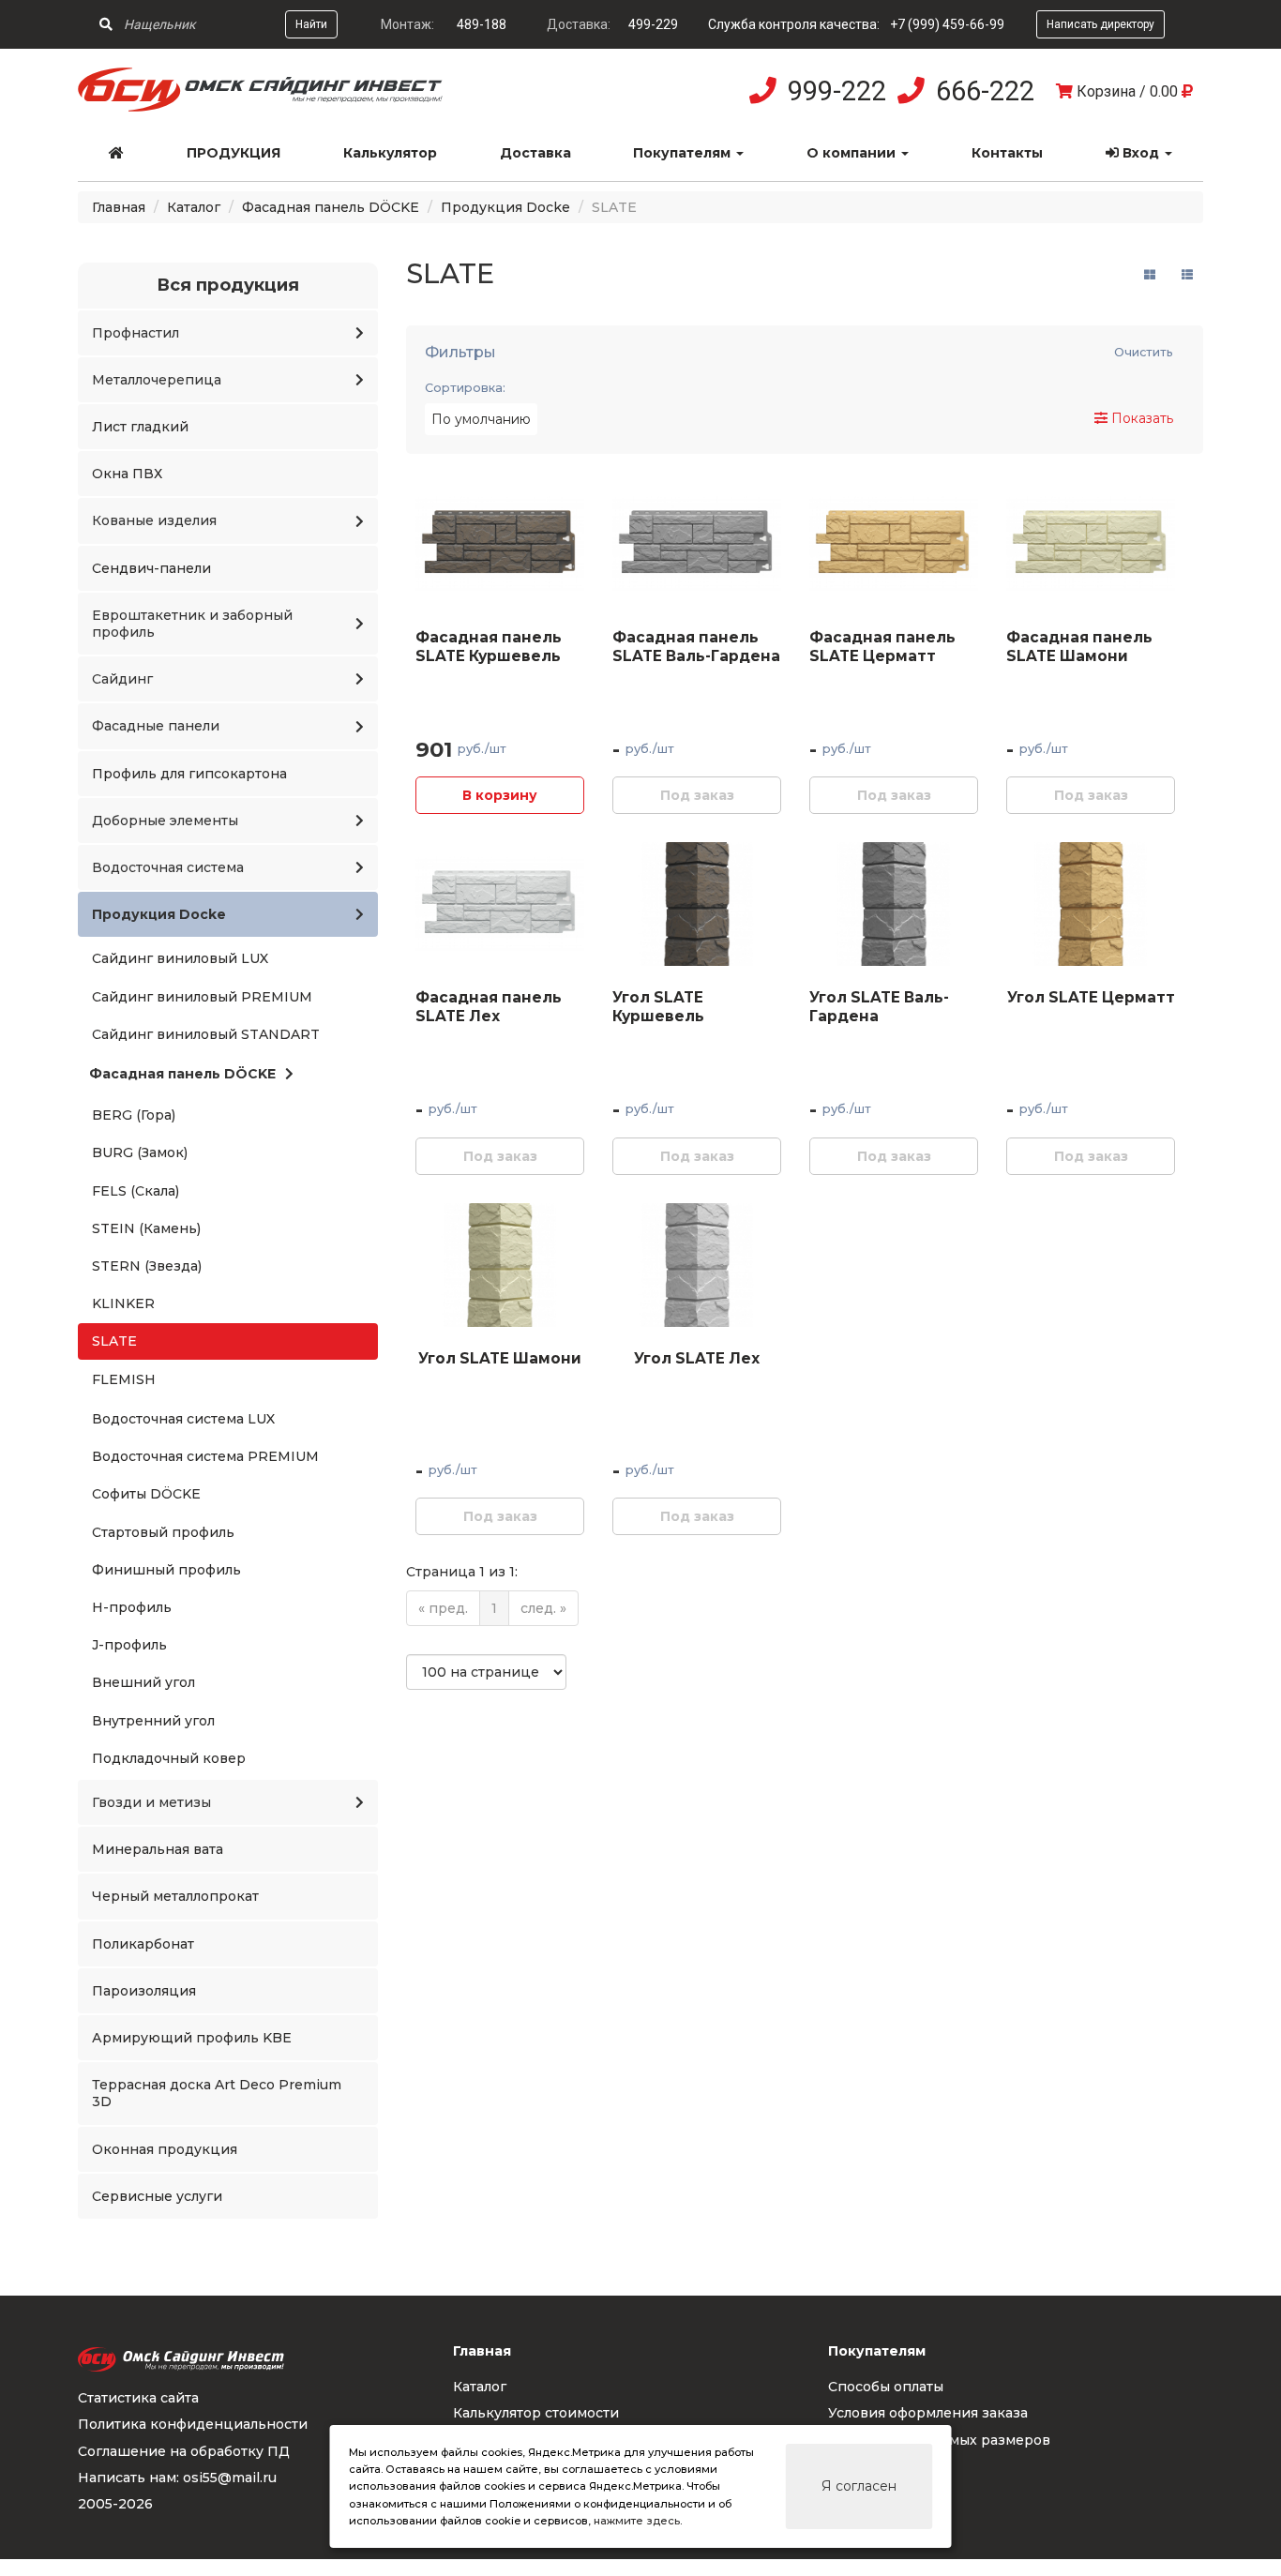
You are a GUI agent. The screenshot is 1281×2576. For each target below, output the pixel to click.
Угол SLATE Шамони (500, 1358)
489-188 (482, 24)
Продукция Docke (505, 207)
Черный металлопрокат (175, 1896)
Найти (311, 24)
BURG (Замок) (140, 1152)
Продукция (234, 153)
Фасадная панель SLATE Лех (489, 1007)
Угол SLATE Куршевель (658, 1007)
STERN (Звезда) (147, 1266)
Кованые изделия (154, 520)
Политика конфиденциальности (193, 2424)
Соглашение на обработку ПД (184, 2451)
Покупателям (684, 153)
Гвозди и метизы (151, 1802)
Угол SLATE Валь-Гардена (879, 1007)
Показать (1140, 418)
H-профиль (132, 1607)
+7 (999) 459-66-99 (947, 24)
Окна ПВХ (127, 474)
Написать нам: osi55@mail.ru (177, 2478)
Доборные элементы (165, 821)
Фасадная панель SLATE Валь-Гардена (696, 647)
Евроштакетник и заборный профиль (192, 624)
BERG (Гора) (134, 1115)
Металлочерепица (157, 380)
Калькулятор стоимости (536, 2413)
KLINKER (123, 1303)
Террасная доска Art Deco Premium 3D (217, 2093)
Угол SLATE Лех (697, 1358)
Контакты (1007, 153)
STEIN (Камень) (146, 1228)
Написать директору (1100, 24)
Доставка (535, 153)
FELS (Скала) (136, 1191)
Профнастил (136, 333)
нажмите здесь (637, 2521)
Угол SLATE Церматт (1091, 997)
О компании (853, 153)
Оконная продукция (165, 2149)
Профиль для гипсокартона (189, 774)
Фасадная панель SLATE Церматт (882, 647)
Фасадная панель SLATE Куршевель (489, 647)
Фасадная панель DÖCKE (331, 207)
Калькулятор (390, 153)
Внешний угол (143, 1682)
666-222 (985, 91)
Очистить (1144, 352)
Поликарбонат (143, 1944)
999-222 (837, 91)
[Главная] (117, 153)
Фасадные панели (156, 726)
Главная (119, 207)
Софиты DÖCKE (146, 1494)
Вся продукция (228, 285)
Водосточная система (168, 867)
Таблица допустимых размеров (939, 2440)
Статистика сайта (138, 2398)
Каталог (194, 207)
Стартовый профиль (163, 1532)
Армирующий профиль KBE (192, 2038)
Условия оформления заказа (928, 2413)
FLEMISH (124, 1379)
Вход (1141, 153)
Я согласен (859, 2486)
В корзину (500, 795)
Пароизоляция (144, 1991)
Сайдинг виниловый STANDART (206, 1034)
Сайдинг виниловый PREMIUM (202, 997)
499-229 (653, 24)
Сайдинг (122, 679)
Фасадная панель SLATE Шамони (1079, 647)
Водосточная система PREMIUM (205, 1456)
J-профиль (129, 1645)
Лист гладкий (140, 427)
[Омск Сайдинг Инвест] (261, 107)
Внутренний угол (153, 1721)
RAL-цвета (866, 2466)
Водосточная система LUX (183, 1419)
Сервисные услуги (157, 2196)
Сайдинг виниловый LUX (180, 958)
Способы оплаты (886, 2387)
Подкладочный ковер (169, 1758)
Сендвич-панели (151, 568)
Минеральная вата (158, 1849)
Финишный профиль (166, 1570)
